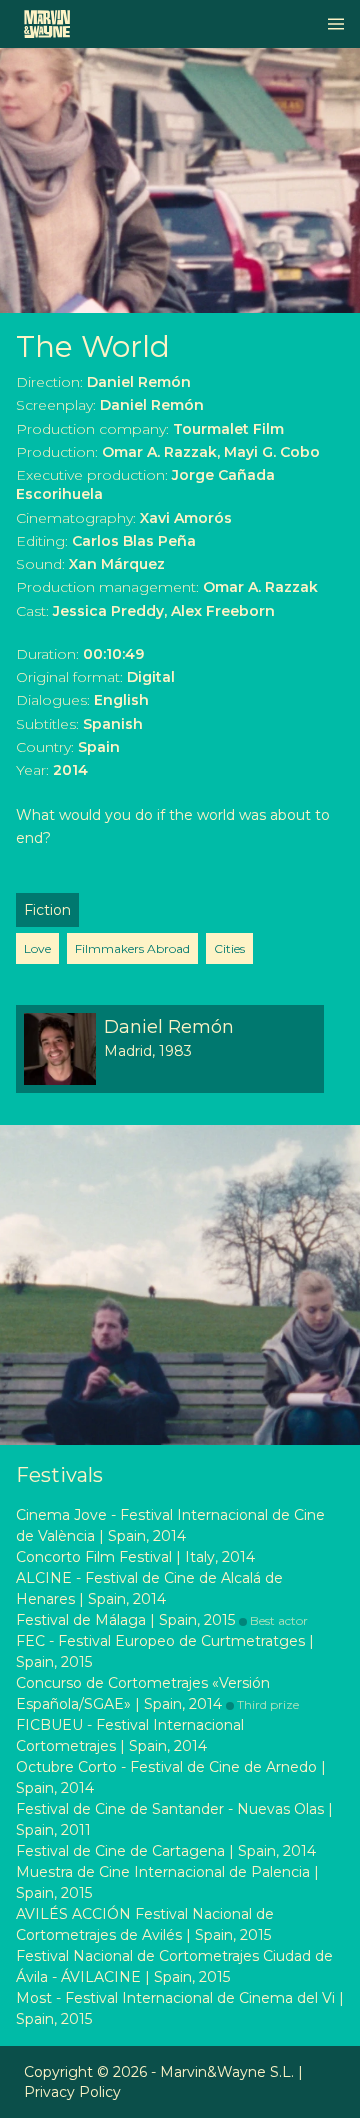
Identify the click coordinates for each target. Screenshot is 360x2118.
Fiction (47, 910)
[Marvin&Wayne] (47, 24)
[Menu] (336, 24)
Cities (229, 948)
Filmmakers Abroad (132, 948)
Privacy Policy (72, 2092)
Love (37, 948)
